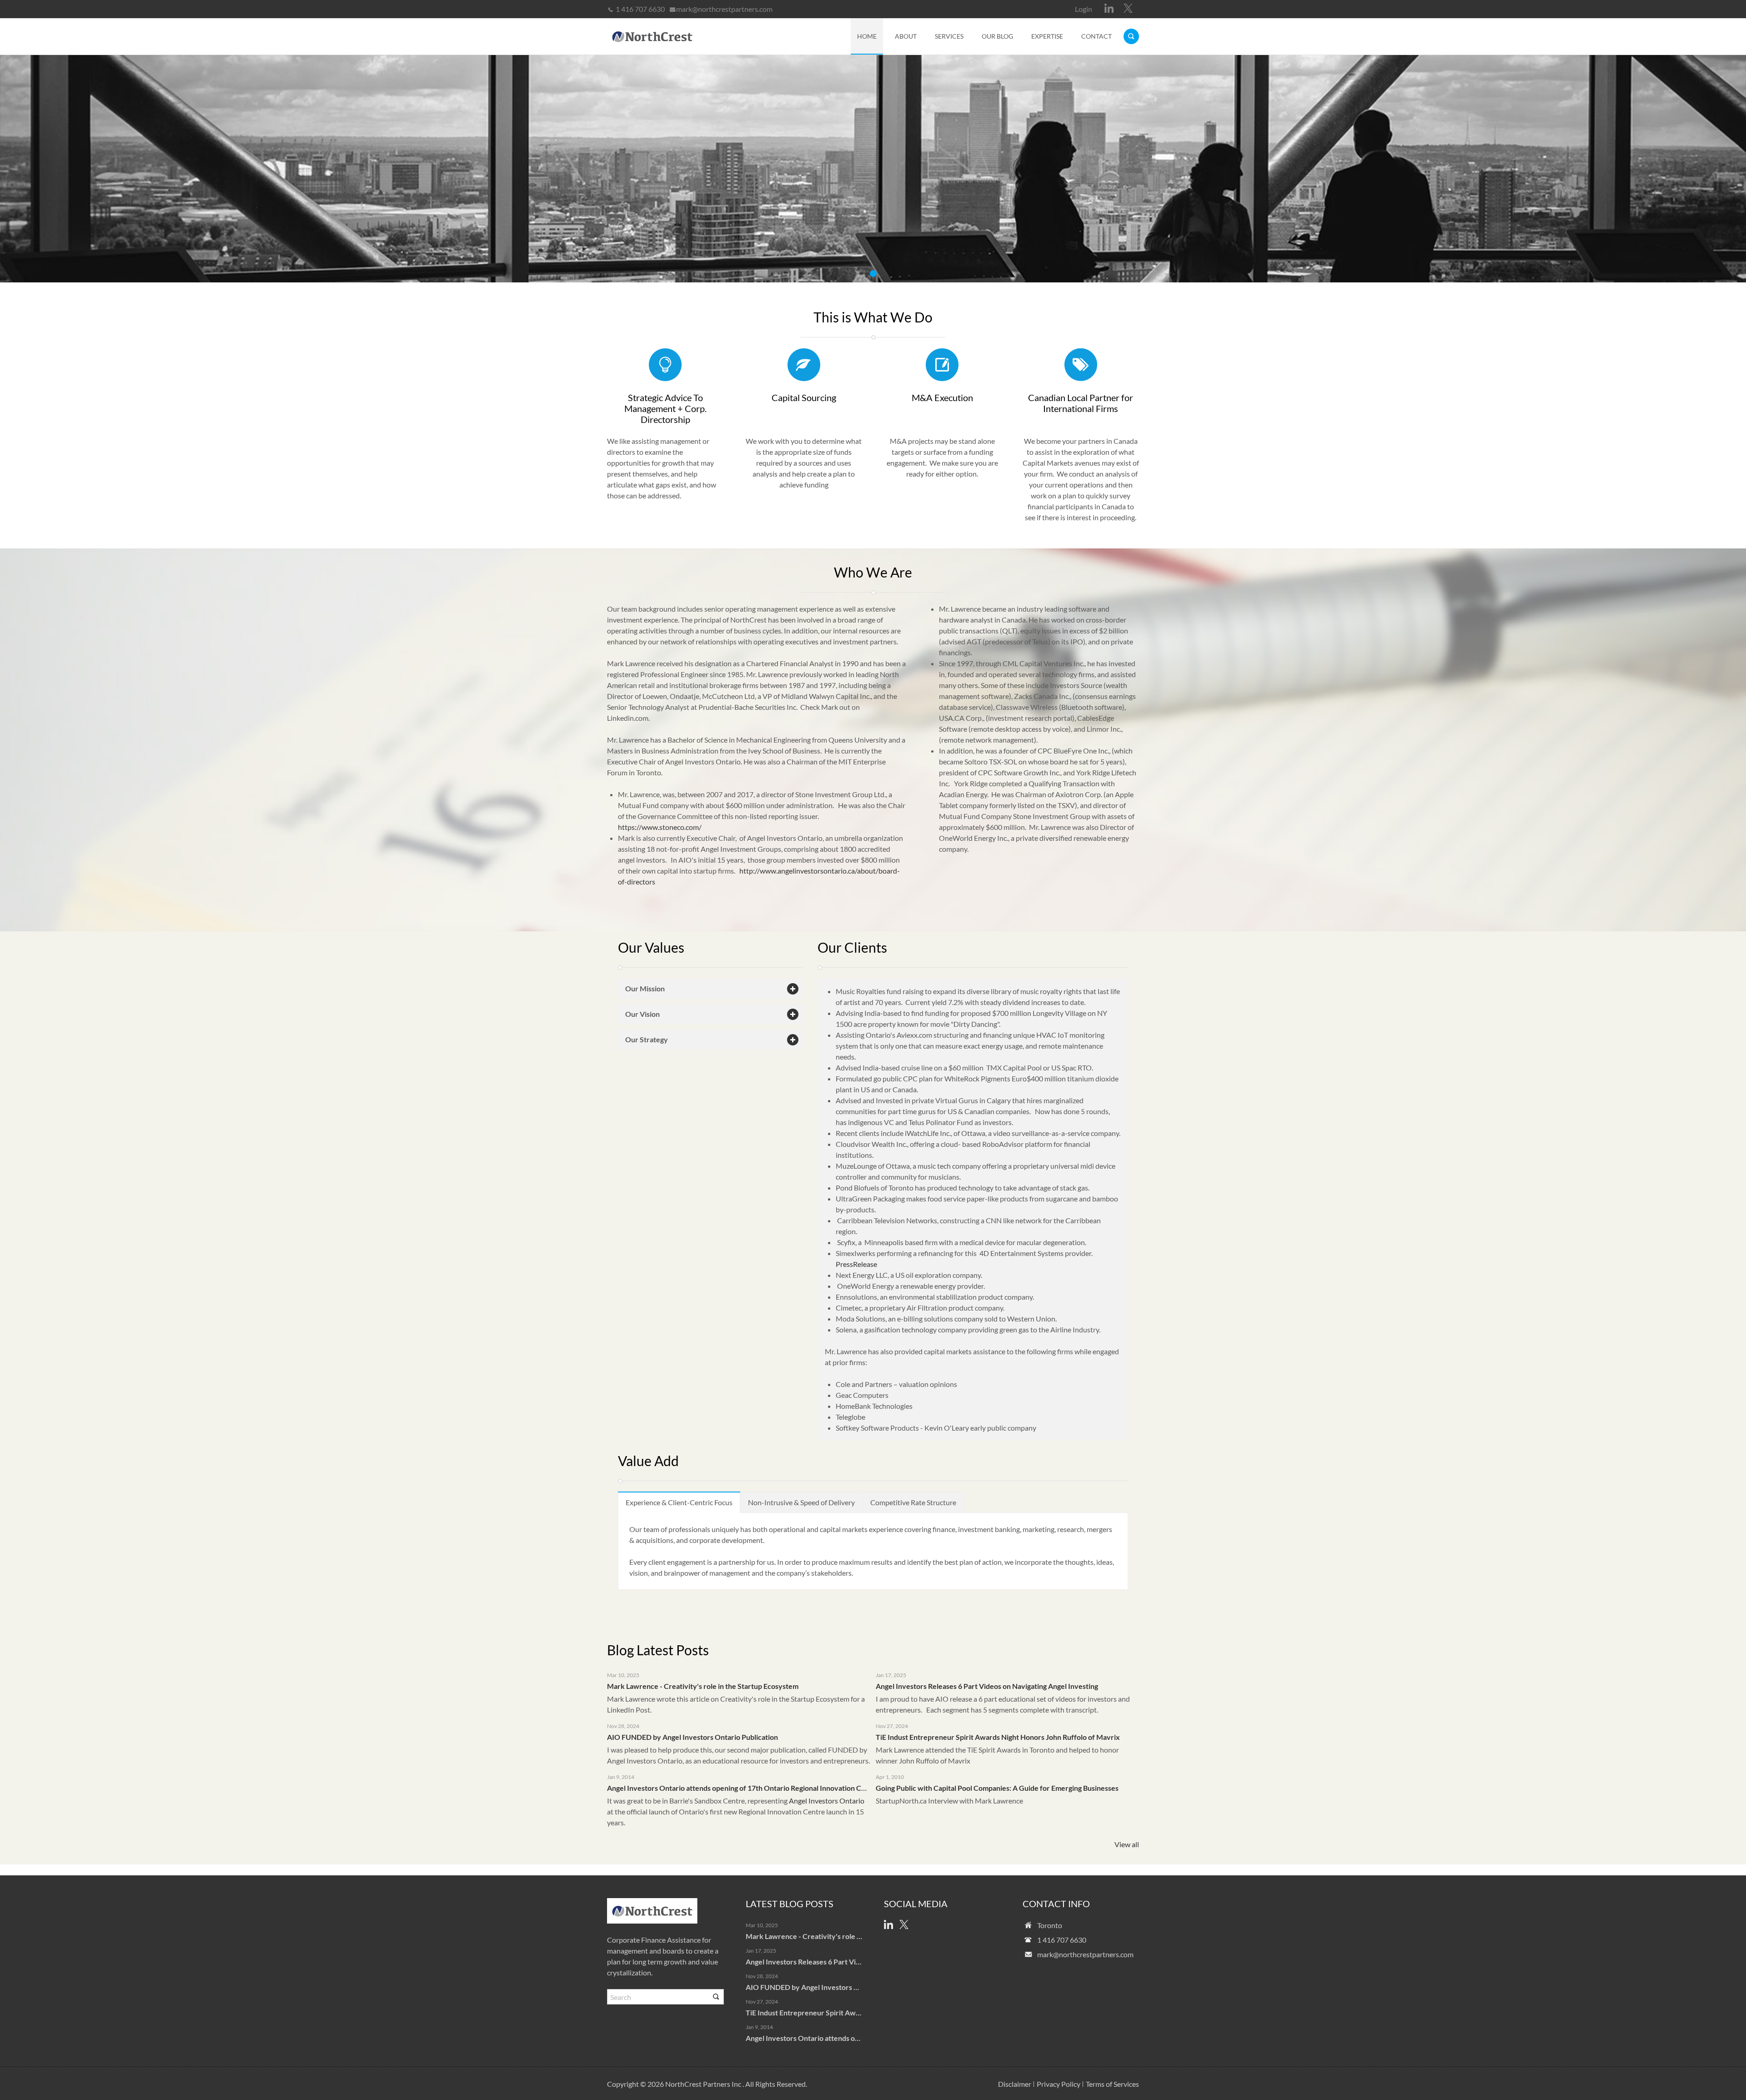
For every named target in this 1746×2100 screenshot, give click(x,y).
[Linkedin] (1109, 8)
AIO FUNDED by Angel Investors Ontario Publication (692, 1737)
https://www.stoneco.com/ (660, 827)
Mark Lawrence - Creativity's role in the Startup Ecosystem (703, 1686)
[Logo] (652, 36)
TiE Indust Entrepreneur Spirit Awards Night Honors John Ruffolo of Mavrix (998, 1737)
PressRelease (856, 1264)
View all (1127, 1844)
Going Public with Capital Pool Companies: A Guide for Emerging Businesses (997, 1788)
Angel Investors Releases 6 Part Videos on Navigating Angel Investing (987, 1686)
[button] (710, 989)
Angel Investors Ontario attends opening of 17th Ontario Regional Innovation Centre (743, 1788)
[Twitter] (1128, 8)
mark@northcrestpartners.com (724, 9)
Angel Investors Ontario (827, 1801)
